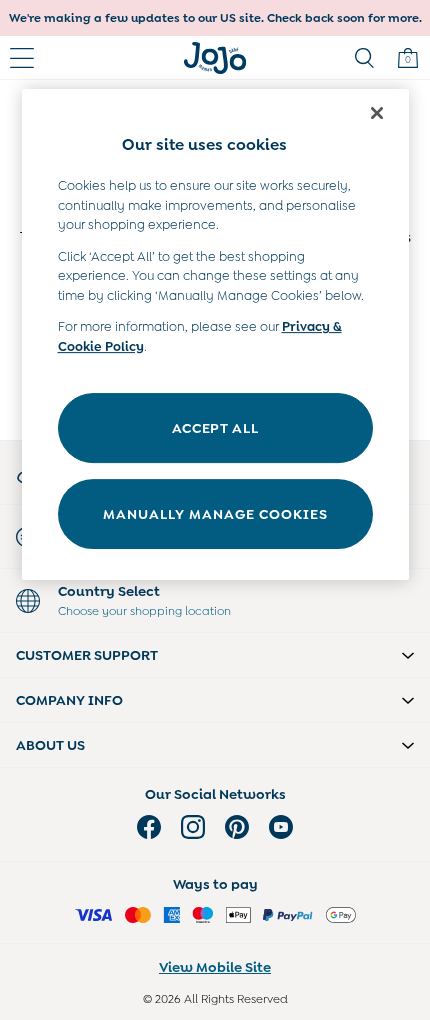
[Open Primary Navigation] (22, 58)
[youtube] (281, 827)
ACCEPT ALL (215, 428)
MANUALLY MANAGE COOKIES (215, 514)
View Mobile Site (215, 967)
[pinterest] (237, 827)
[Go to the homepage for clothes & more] (215, 58)
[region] (215, 334)
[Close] (377, 113)
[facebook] (149, 827)
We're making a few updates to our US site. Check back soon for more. (215, 18)
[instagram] (193, 827)
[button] (215, 655)
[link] (364, 58)
